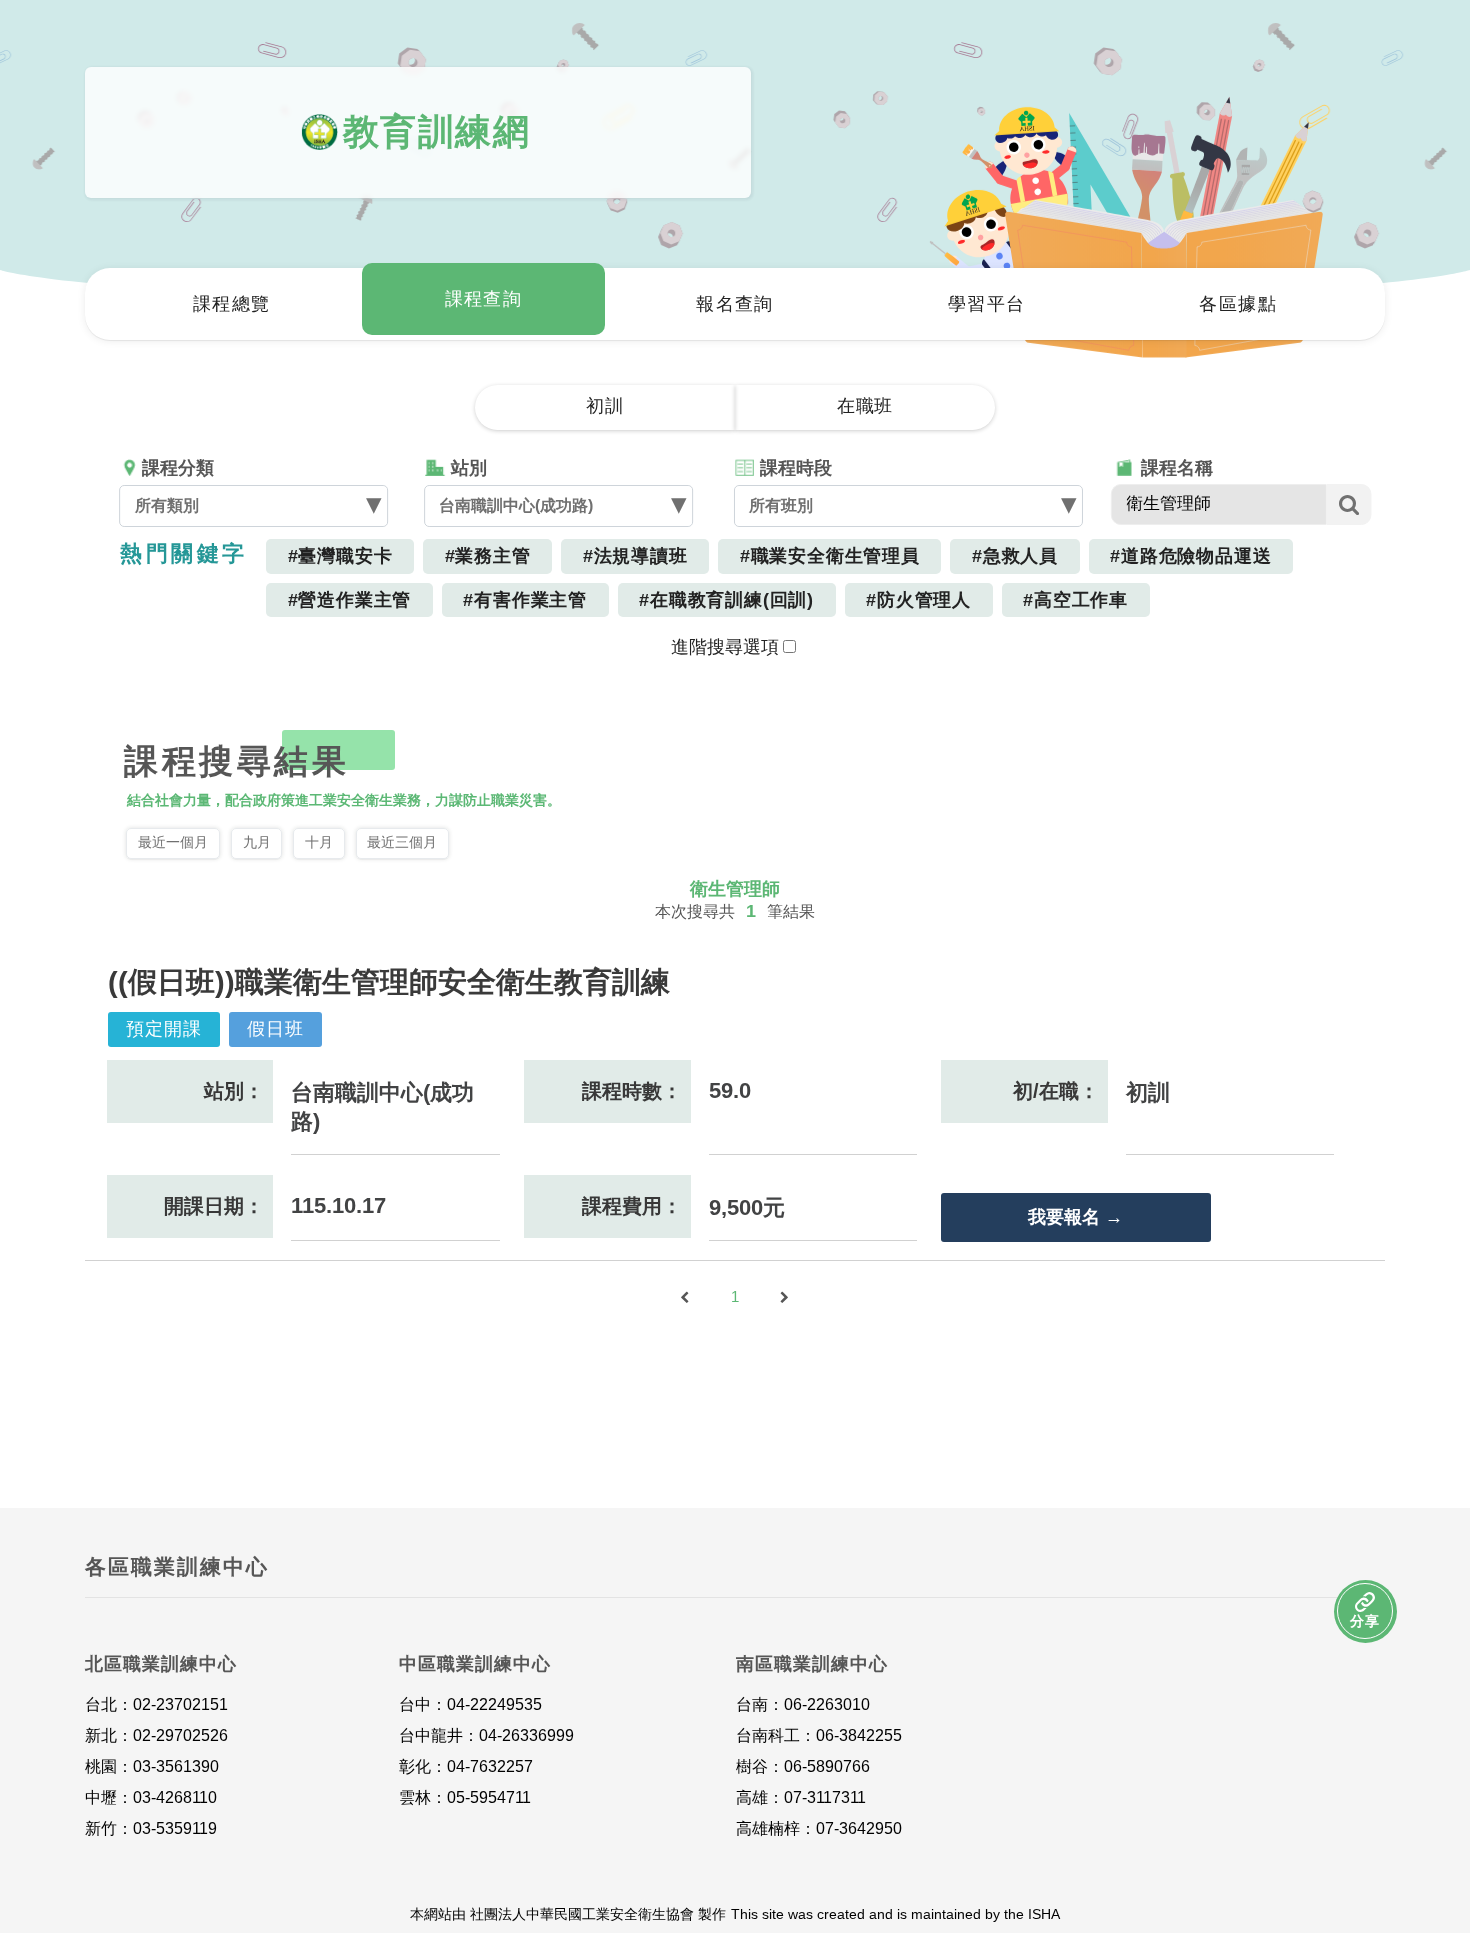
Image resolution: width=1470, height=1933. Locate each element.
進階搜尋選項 (725, 647)
